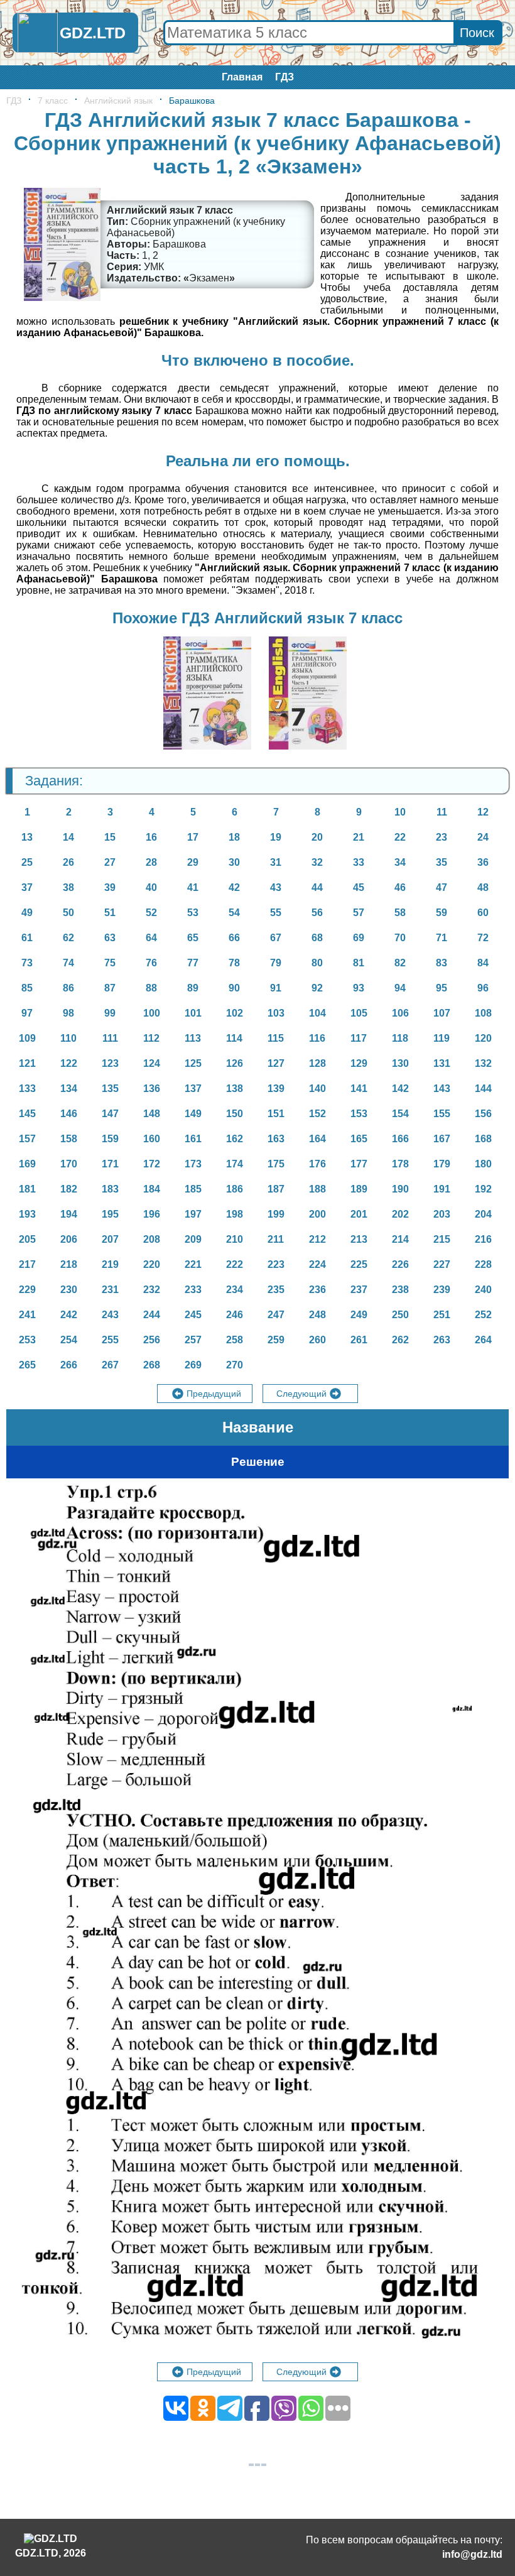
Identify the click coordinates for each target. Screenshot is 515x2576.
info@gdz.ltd (472, 2554)
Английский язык (118, 101)
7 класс (53, 101)
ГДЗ (285, 77)
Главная (242, 77)
